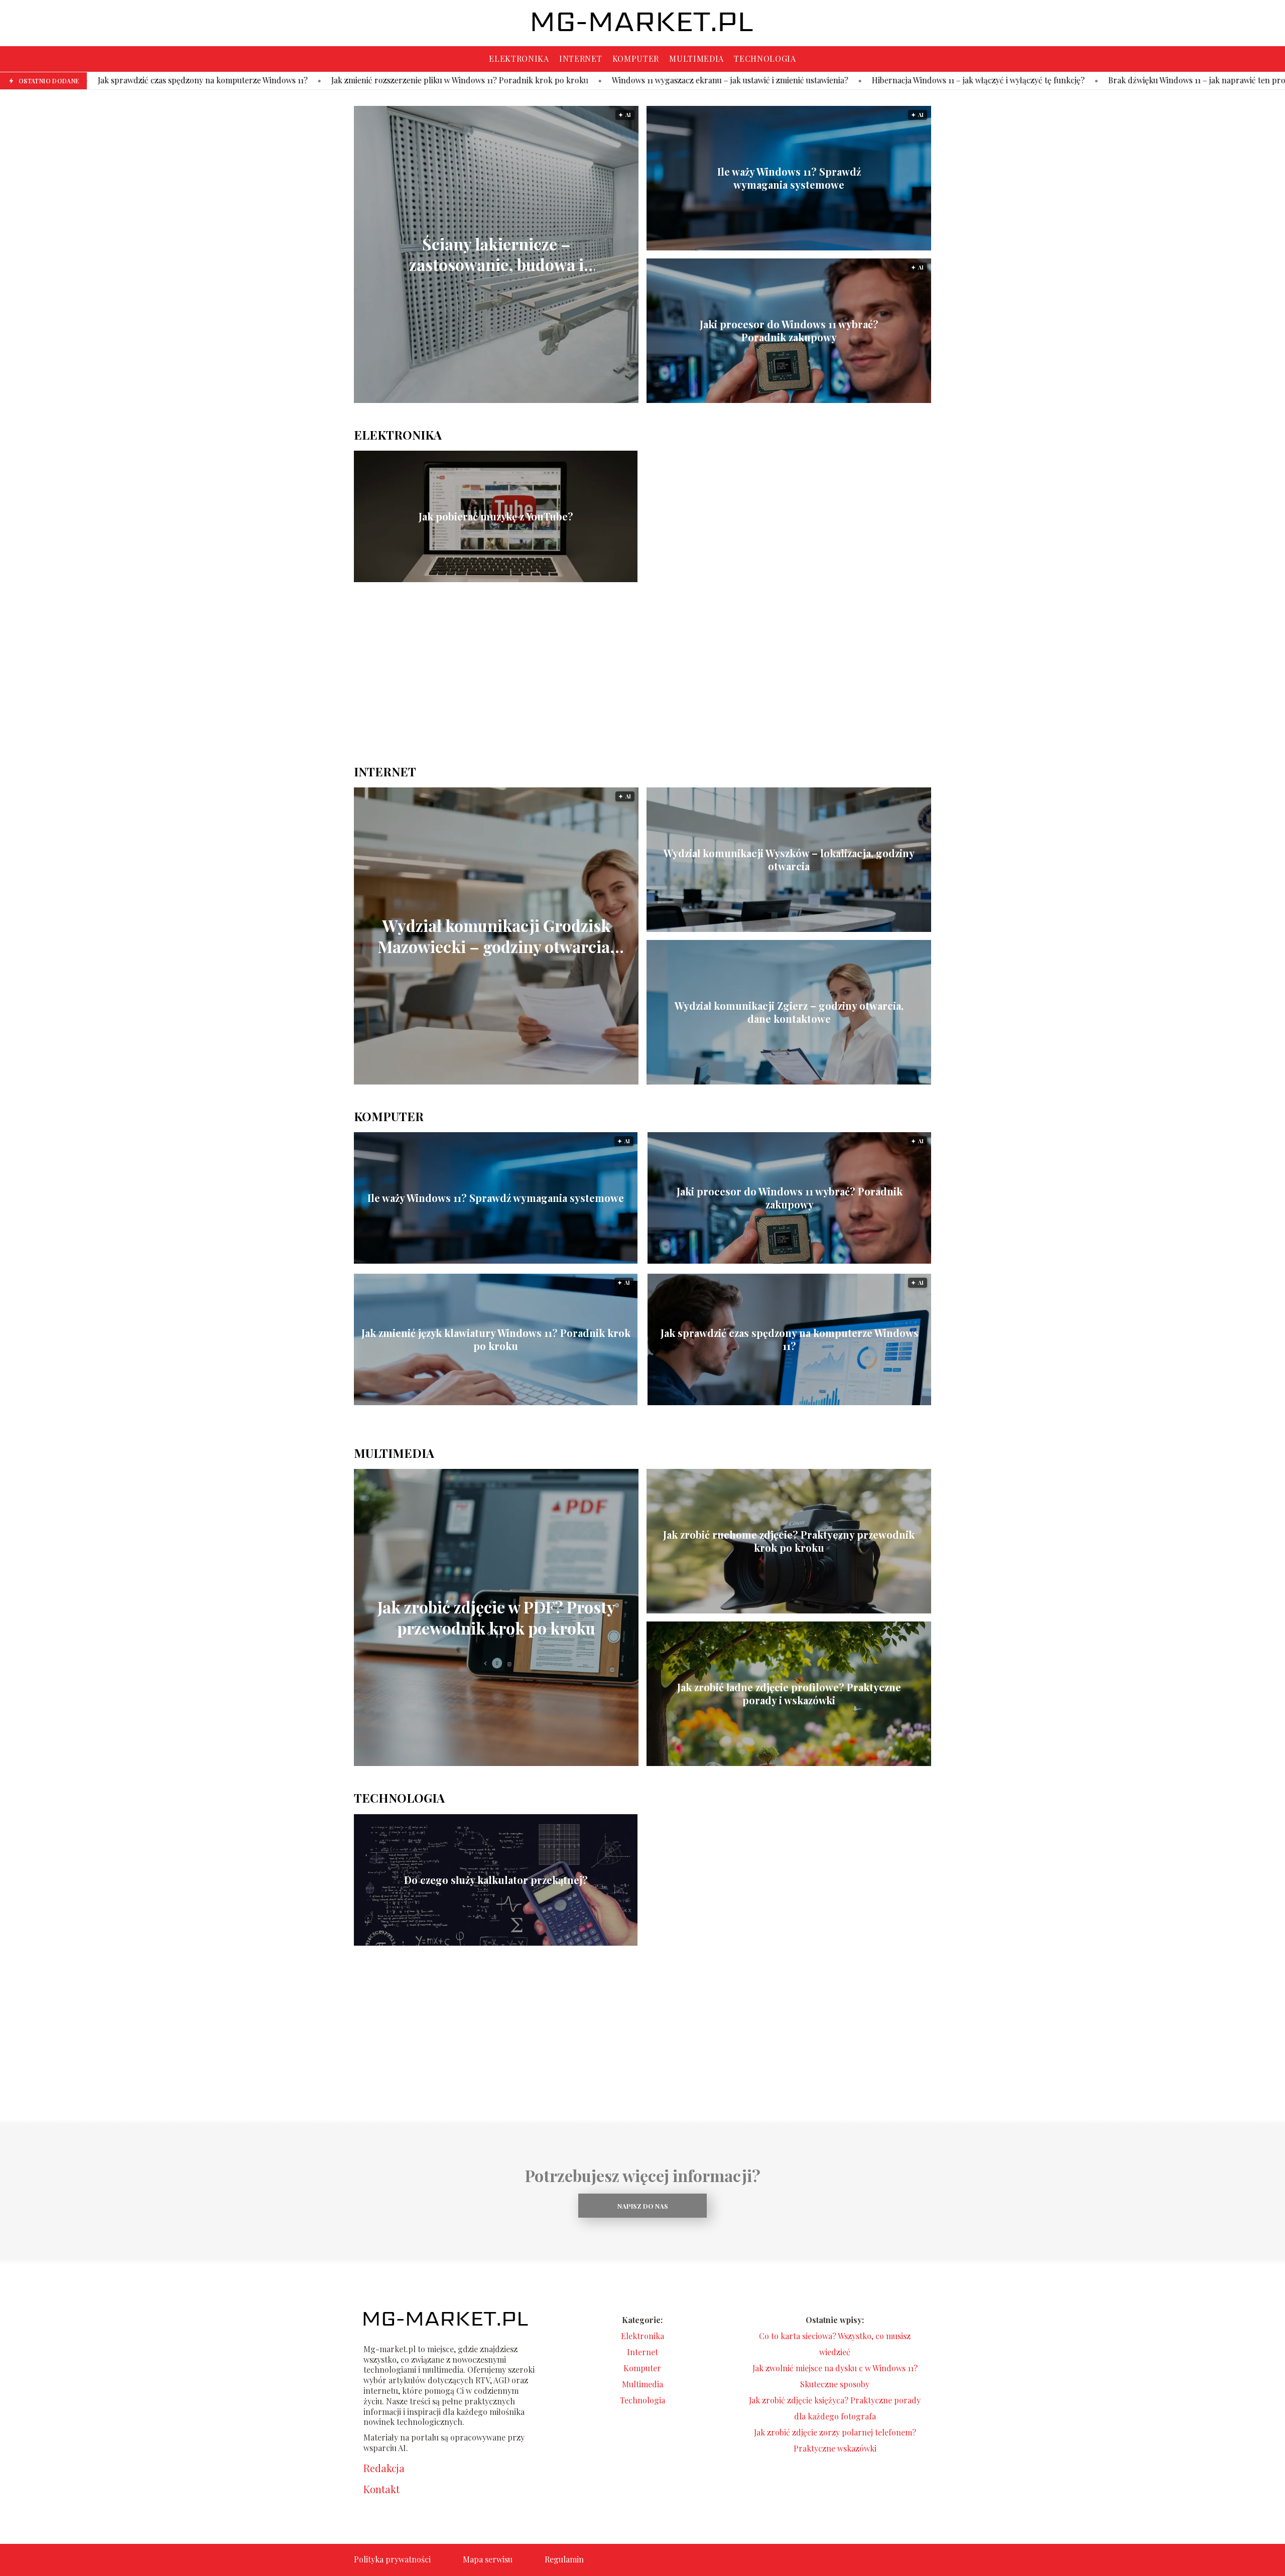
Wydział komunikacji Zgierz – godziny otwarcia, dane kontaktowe (789, 1012)
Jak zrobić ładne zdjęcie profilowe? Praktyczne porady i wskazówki (789, 1694)
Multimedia (696, 58)
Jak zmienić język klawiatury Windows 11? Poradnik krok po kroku (496, 1339)
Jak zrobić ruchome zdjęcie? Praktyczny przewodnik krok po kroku (789, 1541)
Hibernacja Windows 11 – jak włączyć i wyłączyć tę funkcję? (774, 80)
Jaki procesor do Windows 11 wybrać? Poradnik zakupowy (789, 331)
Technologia (765, 58)
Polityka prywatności (392, 2559)
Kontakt (381, 2489)
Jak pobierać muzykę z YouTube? (496, 516)
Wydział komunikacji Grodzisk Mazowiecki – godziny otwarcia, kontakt (496, 936)
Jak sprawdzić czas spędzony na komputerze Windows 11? (790, 1339)
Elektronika (519, 58)
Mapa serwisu (488, 2559)
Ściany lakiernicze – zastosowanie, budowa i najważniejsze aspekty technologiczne (496, 254)
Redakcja (384, 2468)
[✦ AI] (577, 400)
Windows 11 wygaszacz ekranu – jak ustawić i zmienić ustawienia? (525, 80)
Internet (581, 58)
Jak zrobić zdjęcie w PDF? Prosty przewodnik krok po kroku (496, 1618)
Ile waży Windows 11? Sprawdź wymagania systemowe (789, 178)
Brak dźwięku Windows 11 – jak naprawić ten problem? (1003, 80)
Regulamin (564, 2559)
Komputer (636, 58)
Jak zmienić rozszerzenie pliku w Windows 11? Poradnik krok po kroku (255, 80)
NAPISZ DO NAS (643, 2206)
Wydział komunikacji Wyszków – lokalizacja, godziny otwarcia (789, 860)
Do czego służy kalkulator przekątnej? (496, 1880)
